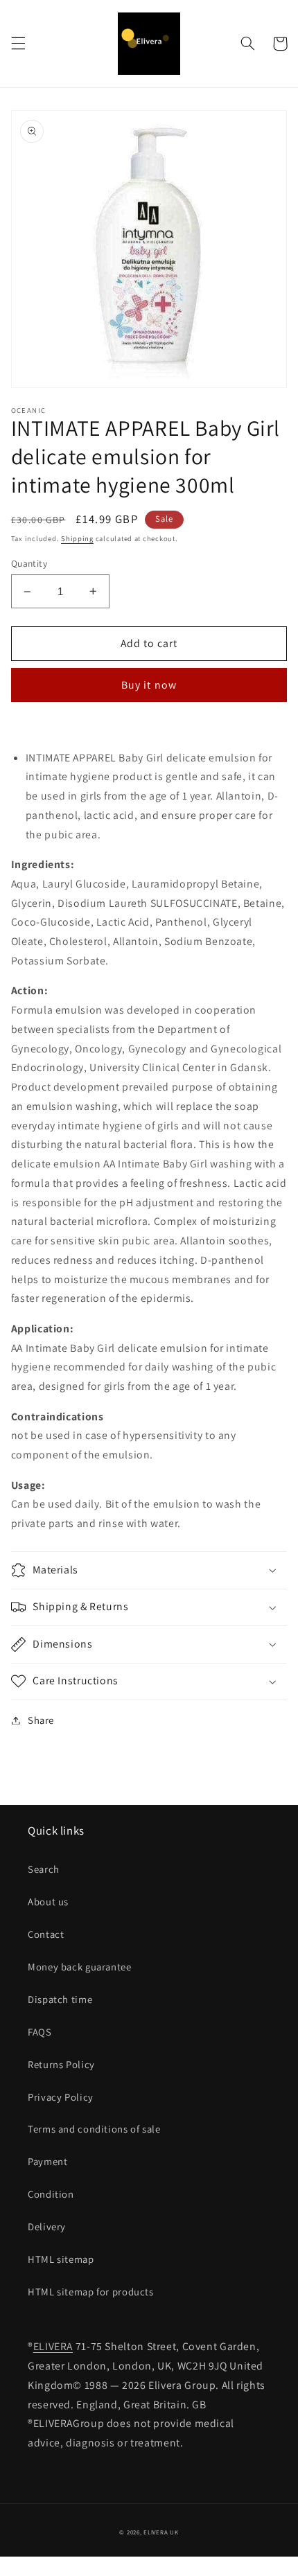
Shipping (77, 538)
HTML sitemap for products (91, 2292)
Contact (46, 1934)
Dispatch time (60, 1999)
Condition (51, 2194)
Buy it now (149, 685)
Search (44, 1869)
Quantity (29, 563)
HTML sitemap (61, 2259)
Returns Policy (61, 2064)
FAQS (40, 2032)
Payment (47, 2161)
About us (48, 1902)
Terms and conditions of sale (94, 2129)
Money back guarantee (80, 1967)
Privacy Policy (61, 2097)
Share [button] (41, 1720)
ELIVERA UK (161, 2532)
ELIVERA (53, 2346)
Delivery (47, 2226)
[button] (18, 44)
